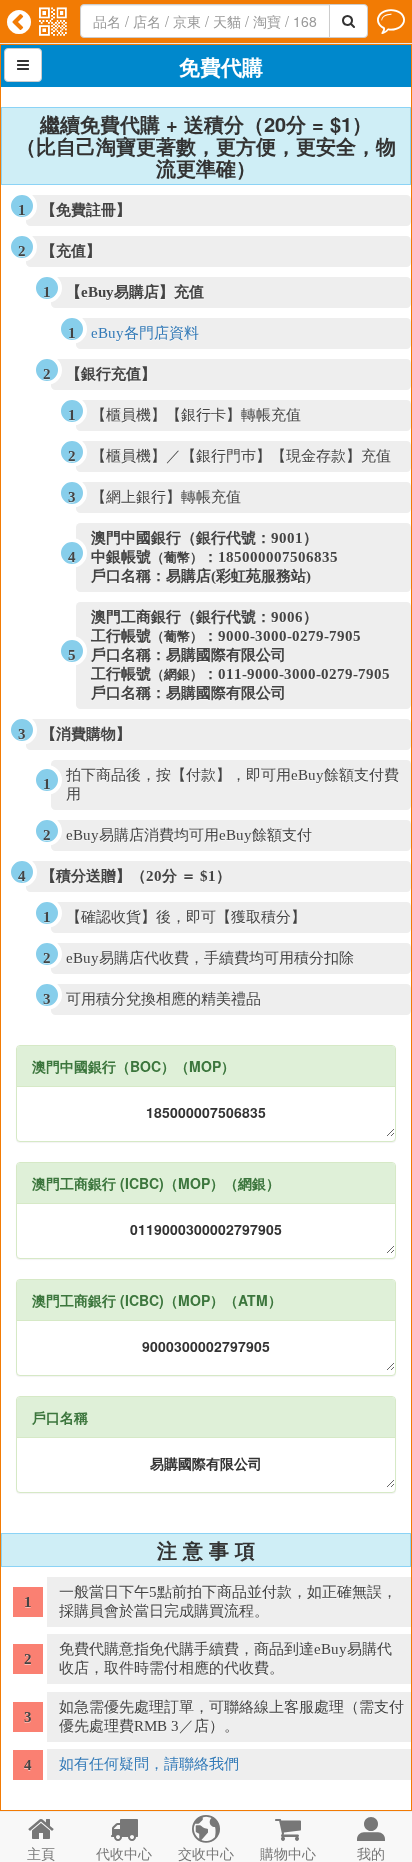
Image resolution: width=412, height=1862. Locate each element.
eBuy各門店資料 (145, 333)
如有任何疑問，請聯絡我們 (149, 1764)
